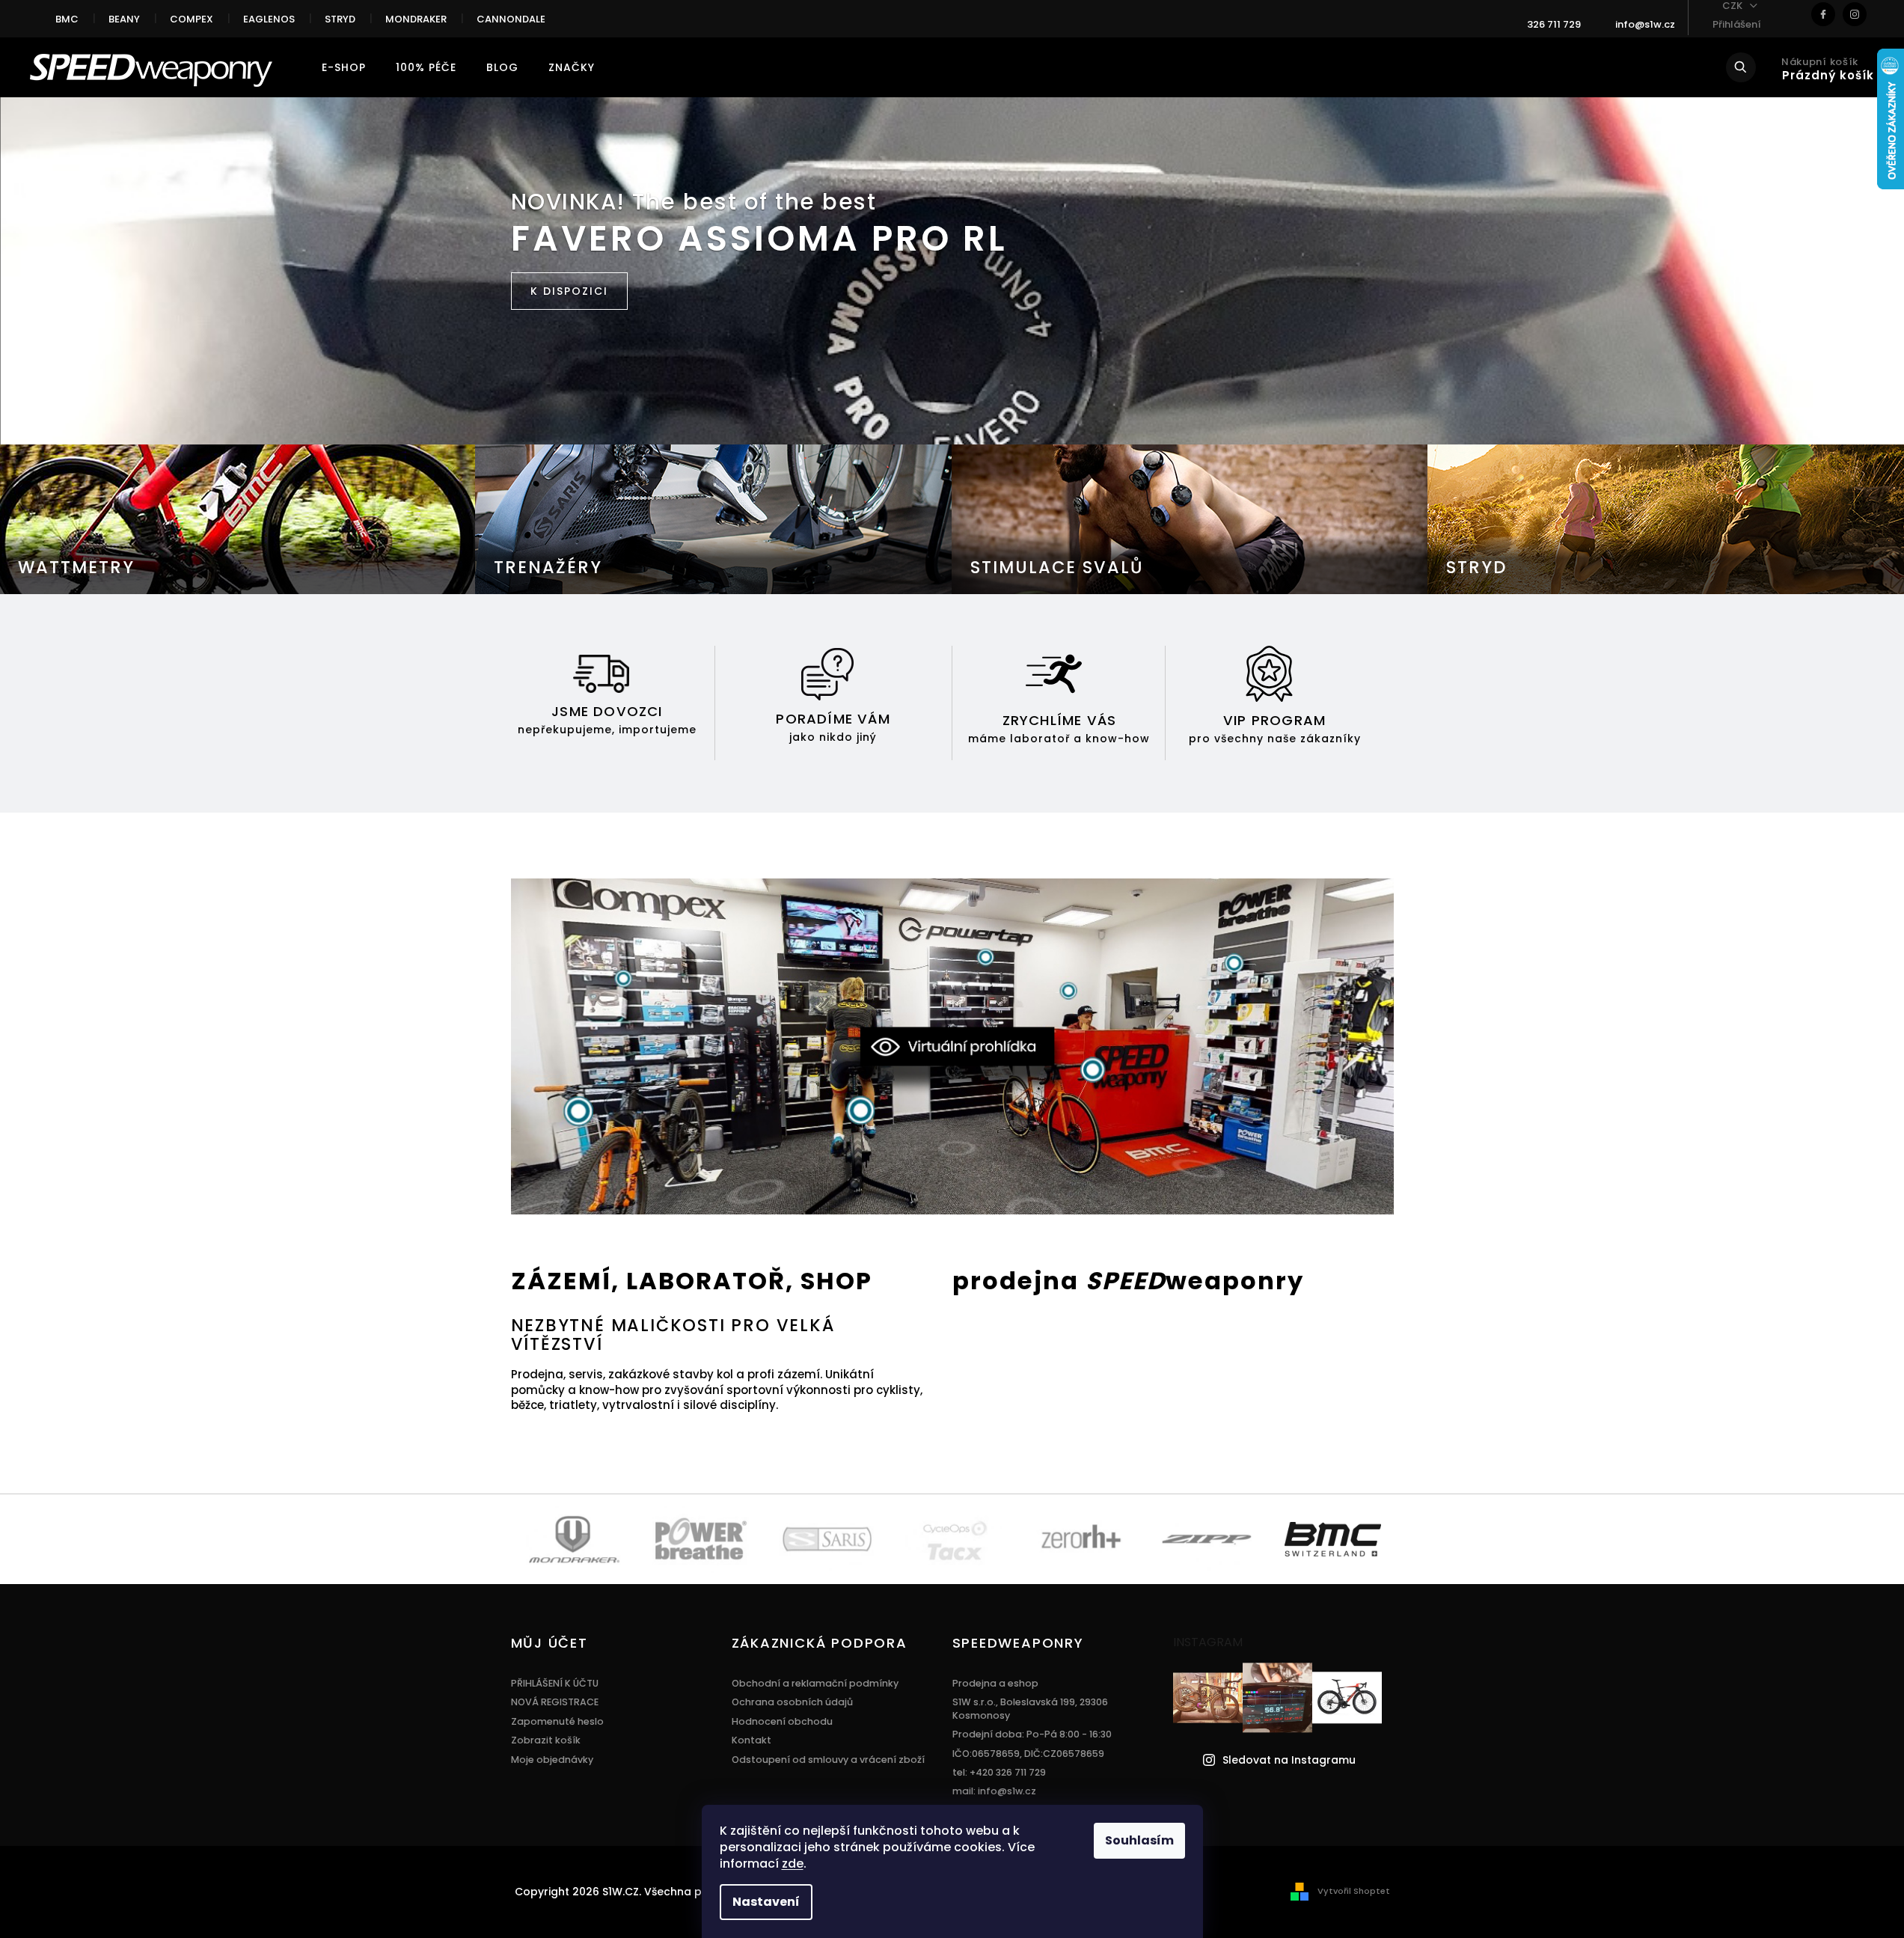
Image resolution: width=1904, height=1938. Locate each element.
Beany (124, 19)
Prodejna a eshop (995, 1683)
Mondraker (416, 19)
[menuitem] (344, 67)
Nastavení (766, 1902)
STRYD (340, 19)
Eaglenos (269, 19)
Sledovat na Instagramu (1289, 1760)
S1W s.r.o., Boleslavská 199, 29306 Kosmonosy (1030, 1708)
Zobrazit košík (546, 1740)
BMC (67, 19)
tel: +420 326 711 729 (999, 1772)
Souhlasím (1139, 1840)
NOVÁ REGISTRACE (555, 1702)
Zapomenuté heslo (557, 1721)
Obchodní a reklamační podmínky (815, 1683)
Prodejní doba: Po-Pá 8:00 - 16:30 (1032, 1734)
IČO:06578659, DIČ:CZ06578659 (1028, 1754)
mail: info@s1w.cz (994, 1791)
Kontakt (752, 1740)
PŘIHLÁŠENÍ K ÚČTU (555, 1683)
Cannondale (511, 19)
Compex (192, 19)
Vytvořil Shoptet (1354, 1891)
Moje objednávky (552, 1760)
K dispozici (569, 291)
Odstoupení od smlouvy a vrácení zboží (828, 1760)
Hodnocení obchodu (782, 1721)
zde (793, 1864)
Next (1400, 1538)
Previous (509, 1538)
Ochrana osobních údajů (792, 1702)
